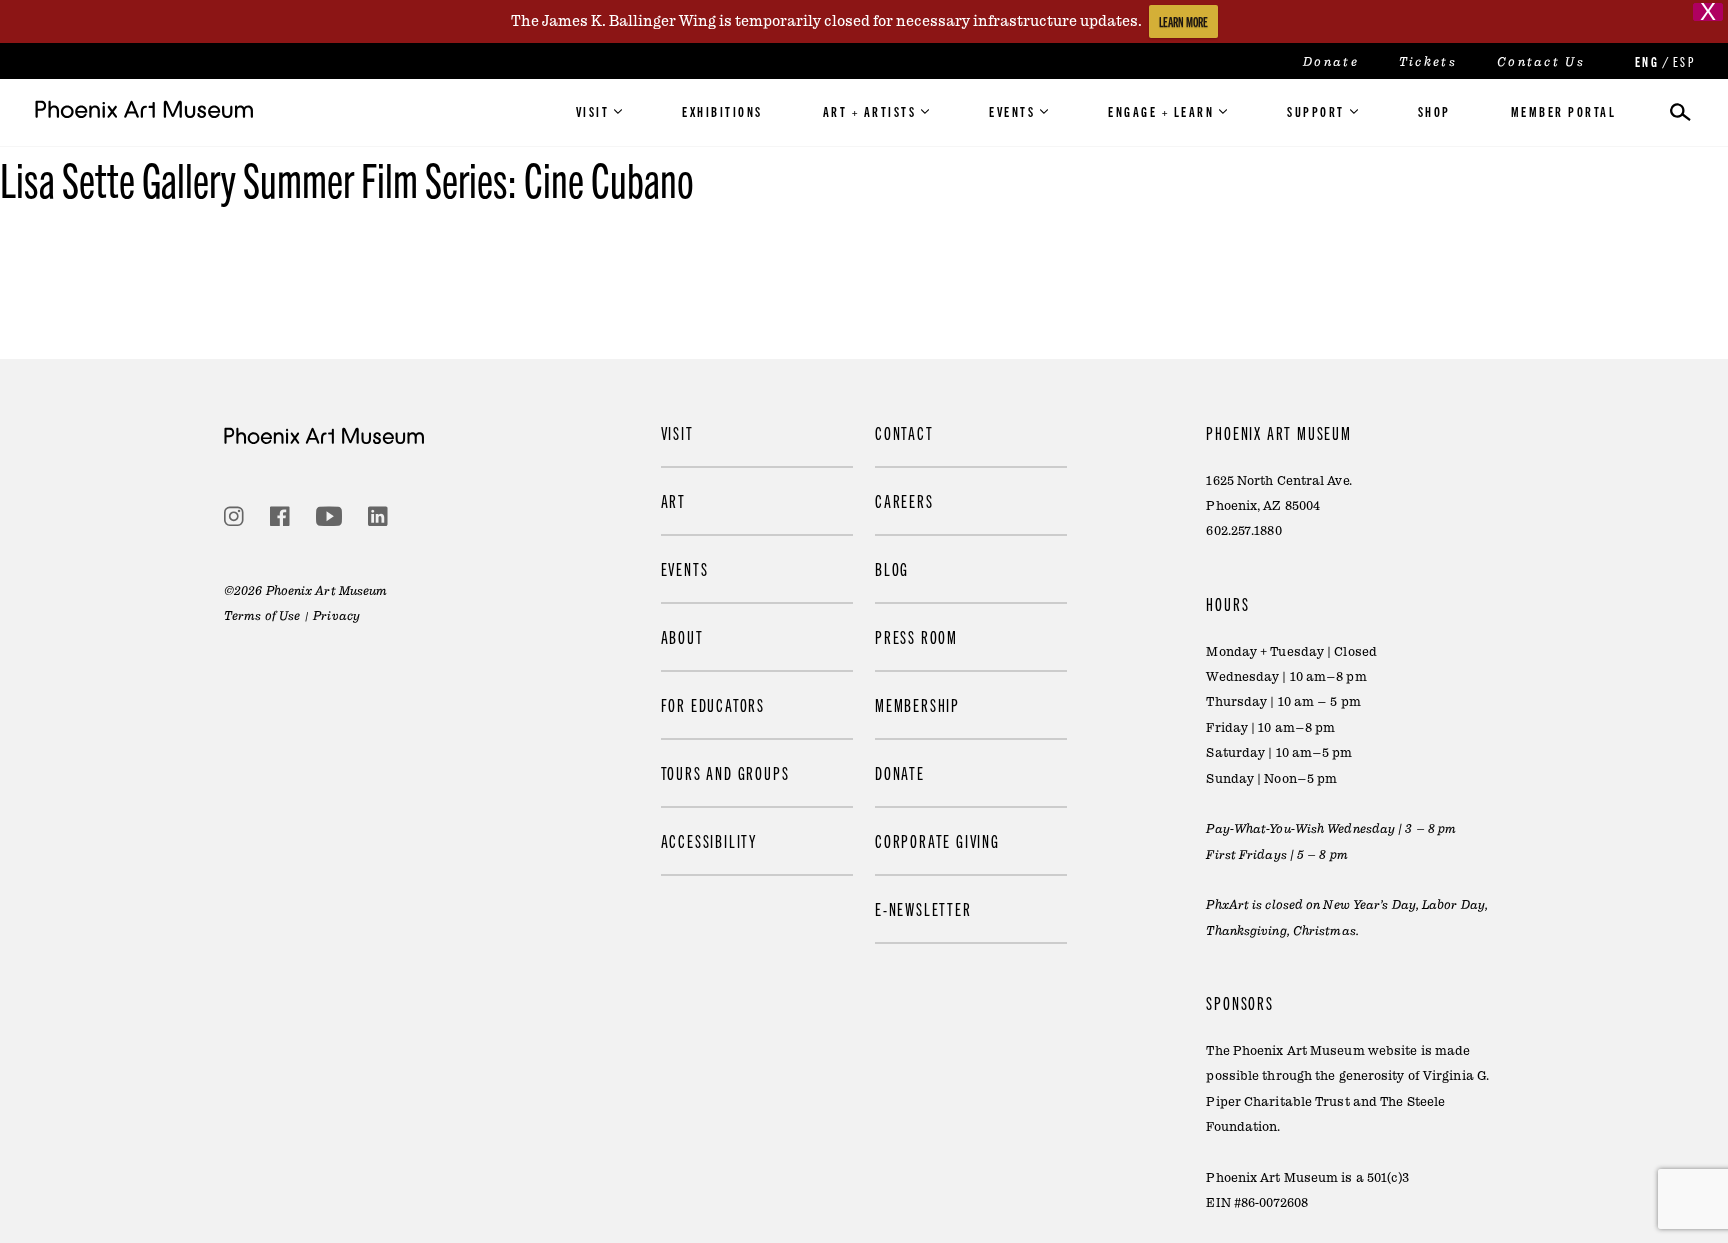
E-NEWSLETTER (923, 908)
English (1645, 61)
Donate (1331, 62)
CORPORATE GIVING (937, 840)
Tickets (1428, 62)
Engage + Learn (1161, 111)
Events (1012, 111)
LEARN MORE (1183, 21)
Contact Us (1541, 62)
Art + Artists (870, 111)
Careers (904, 500)
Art (673, 500)
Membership (917, 704)
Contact (904, 432)
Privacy (336, 616)
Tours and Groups (725, 772)
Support (1316, 111)
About (682, 636)
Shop (1434, 111)
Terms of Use (262, 616)
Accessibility (709, 840)
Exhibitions (722, 111)
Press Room (916, 636)
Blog (892, 568)
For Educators (713, 704)
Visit (593, 111)
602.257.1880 (1243, 531)
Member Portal (1564, 111)
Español (1683, 61)
